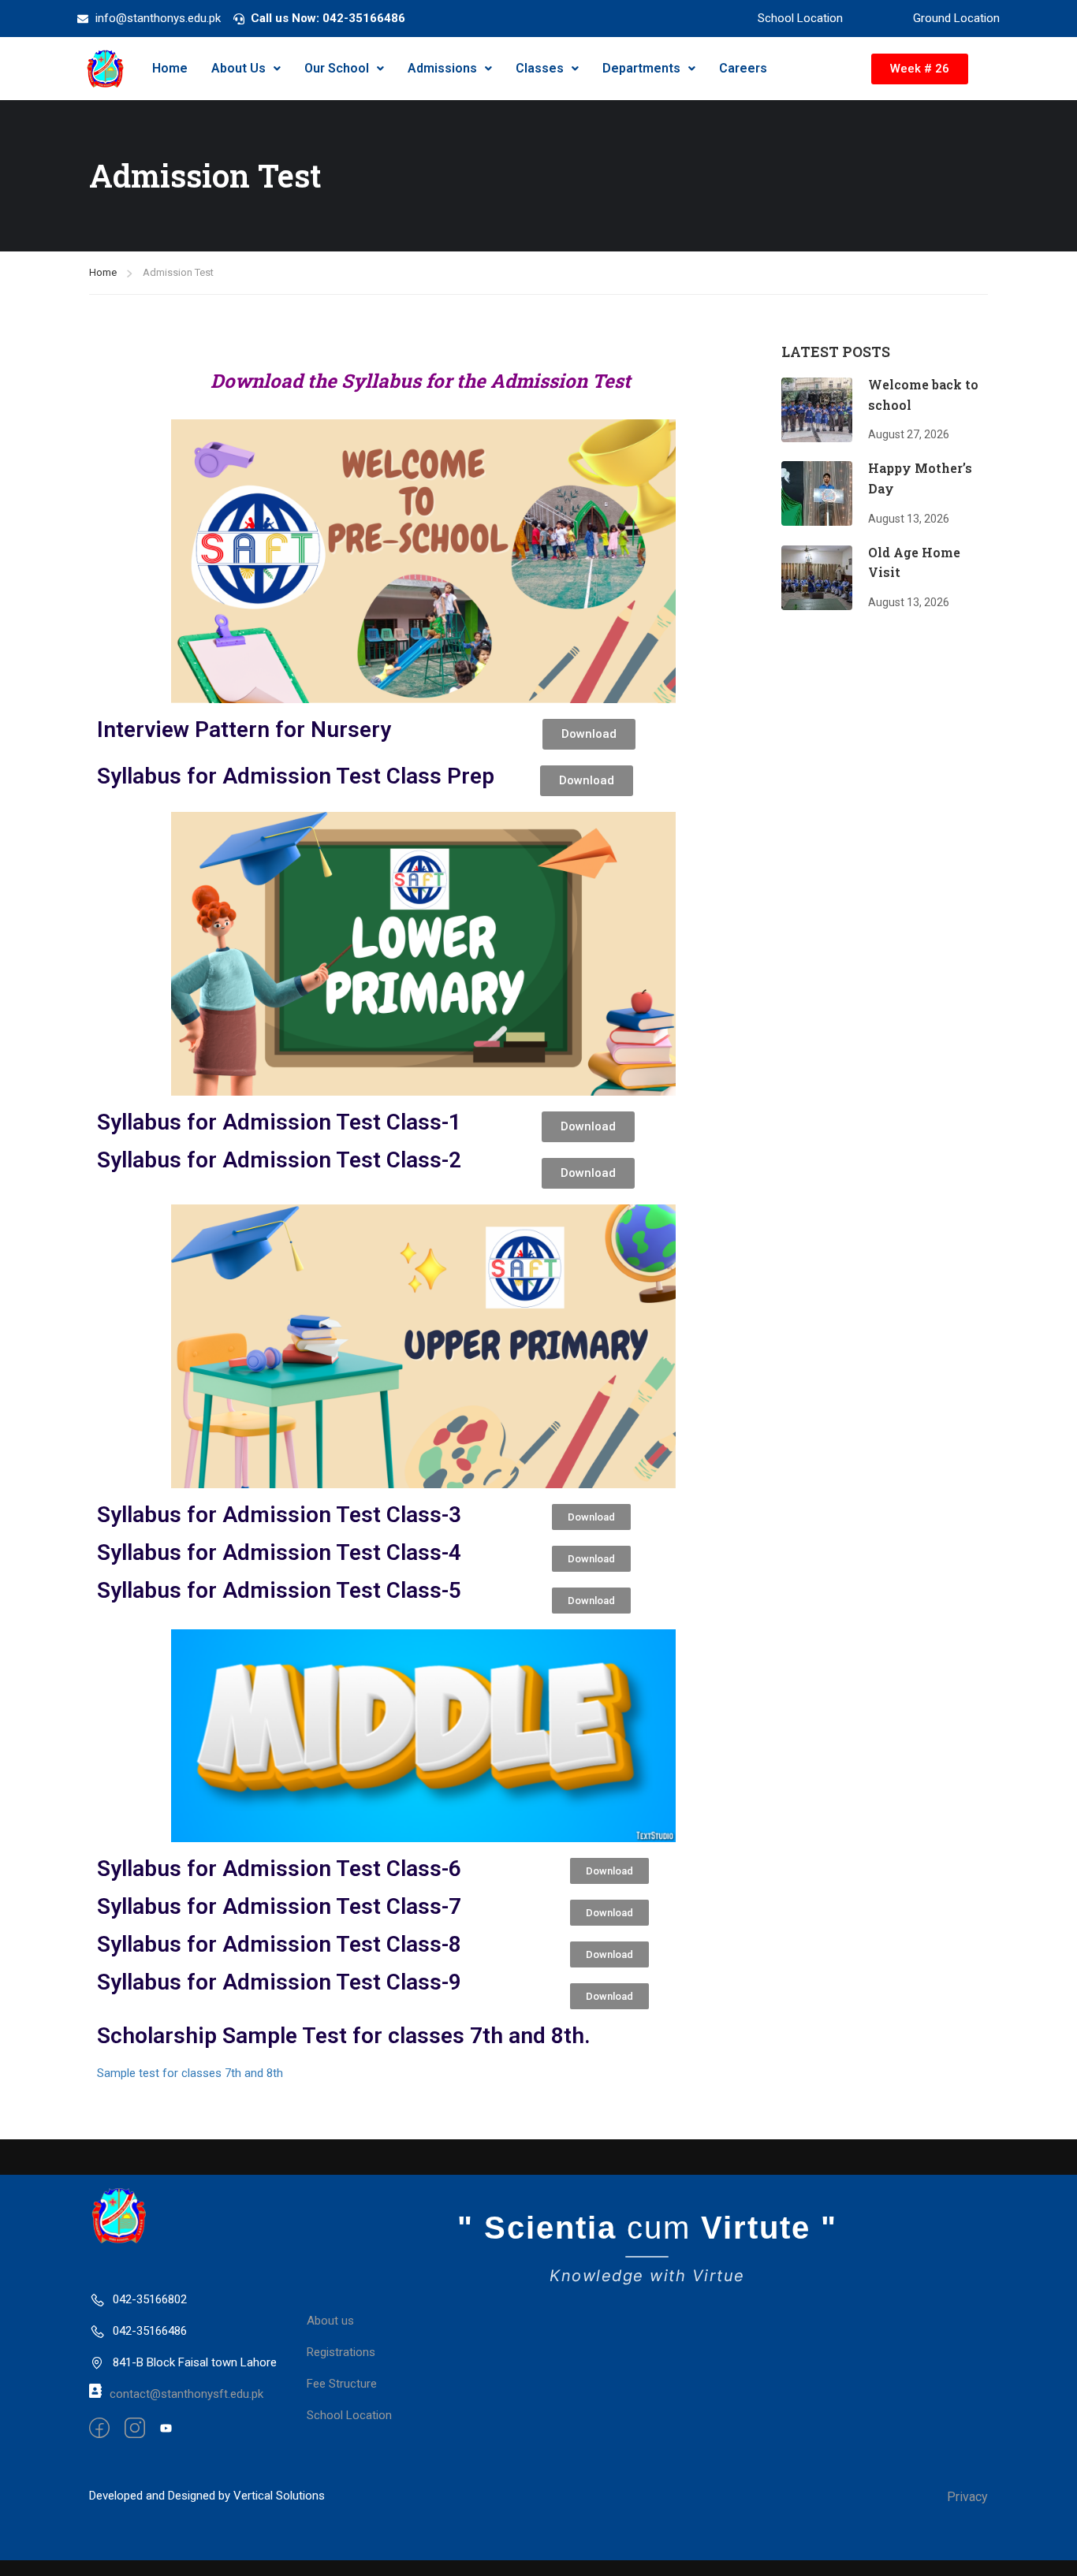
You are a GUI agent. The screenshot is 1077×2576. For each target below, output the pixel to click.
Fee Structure (342, 2384)
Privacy (967, 2497)
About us (330, 2321)
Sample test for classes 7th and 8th (190, 2073)
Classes (540, 68)
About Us (239, 68)
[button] (246, 69)
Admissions (442, 68)
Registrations (341, 2352)
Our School (337, 68)
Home (170, 68)
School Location (349, 2415)
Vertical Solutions (279, 2496)
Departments (641, 68)
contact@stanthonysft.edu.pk (186, 2394)
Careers (743, 68)
